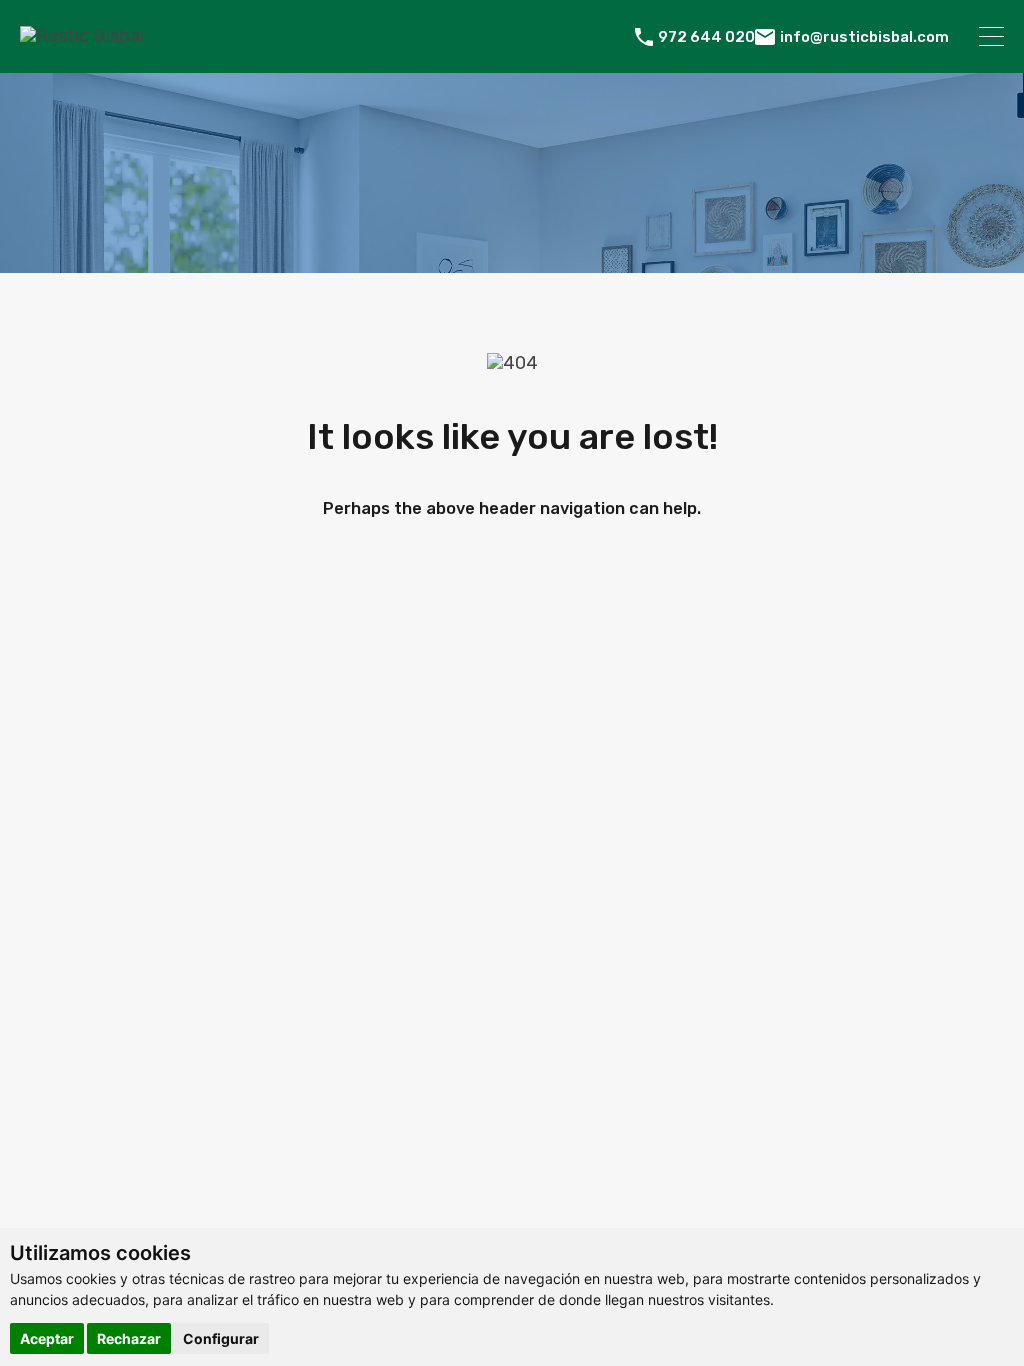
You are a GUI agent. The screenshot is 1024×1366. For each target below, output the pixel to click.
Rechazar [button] (129, 1338)
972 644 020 (706, 37)
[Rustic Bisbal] (82, 36)
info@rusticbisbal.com (864, 37)
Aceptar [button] (47, 1338)
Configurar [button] (221, 1338)
